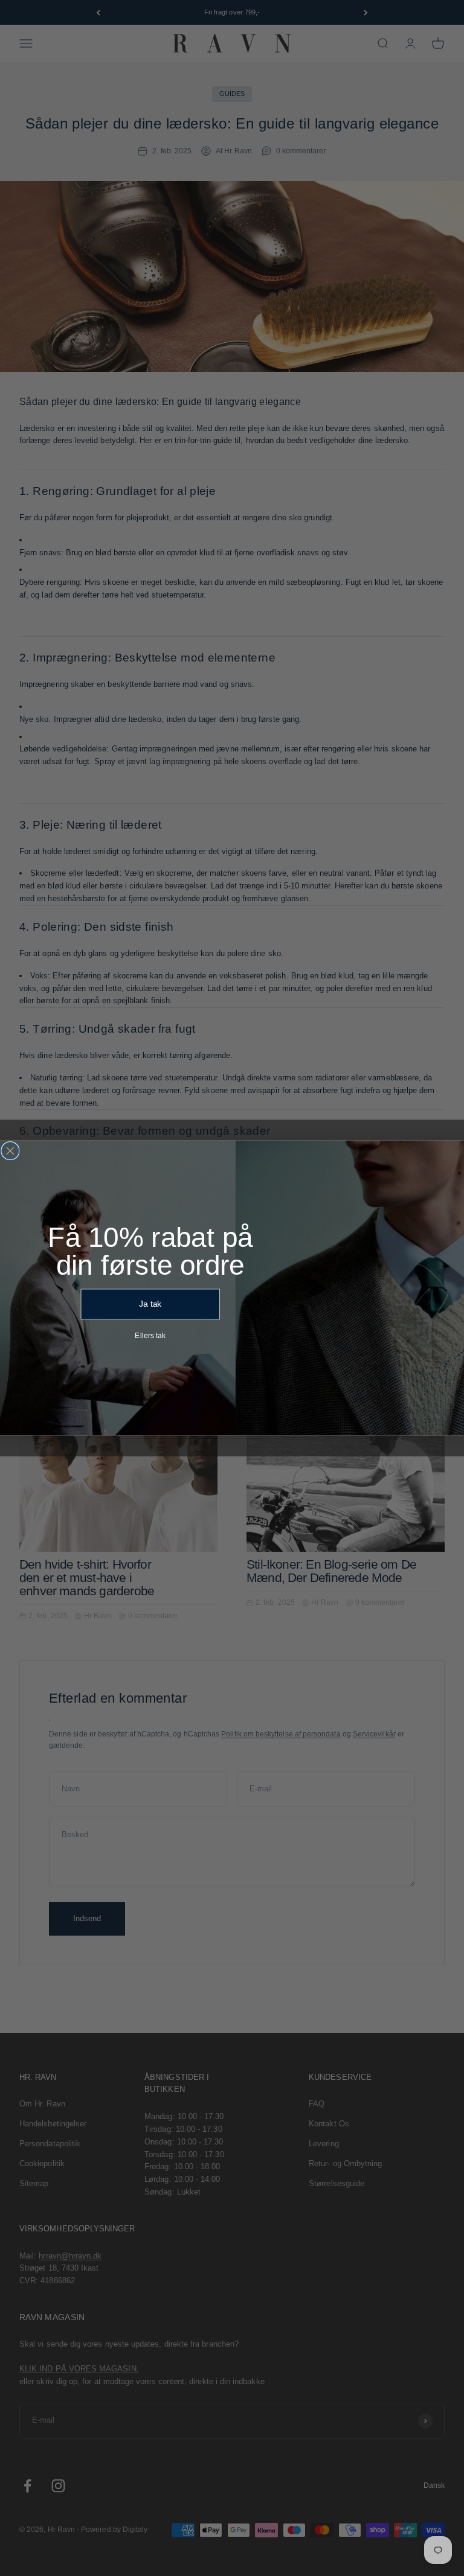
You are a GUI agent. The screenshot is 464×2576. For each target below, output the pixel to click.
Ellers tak (150, 1335)
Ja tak (150, 1304)
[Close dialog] (10, 1151)
